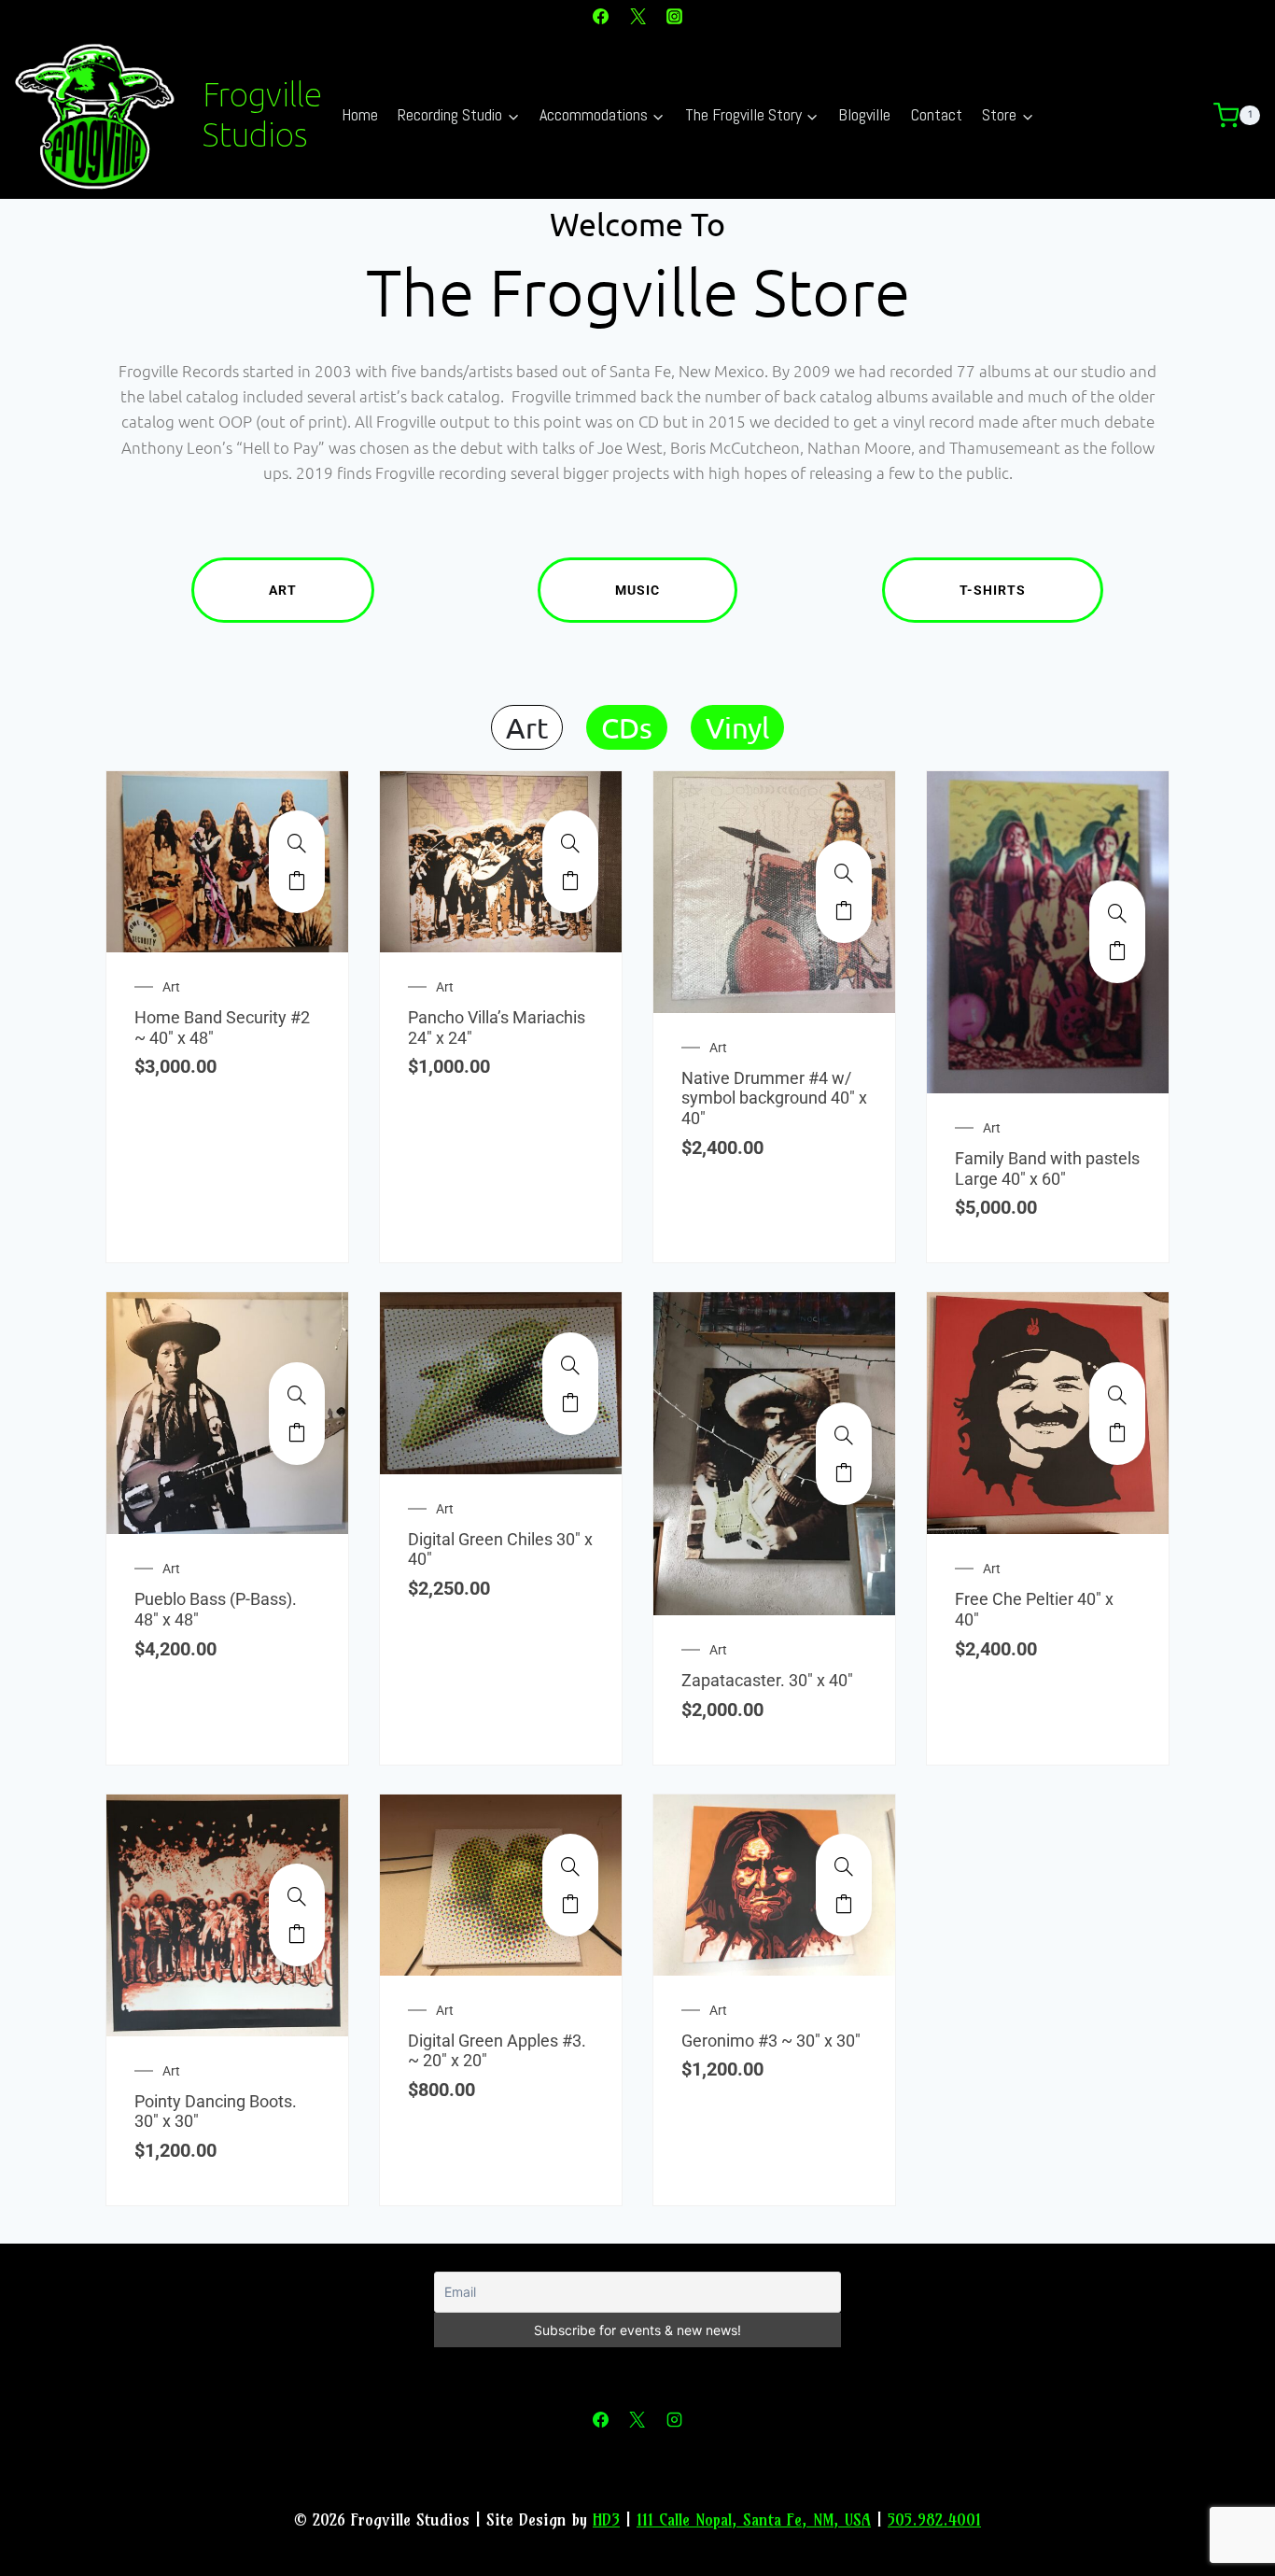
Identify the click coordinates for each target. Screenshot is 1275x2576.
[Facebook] (601, 16)
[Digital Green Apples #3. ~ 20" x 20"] (570, 1866)
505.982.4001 (934, 2520)
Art (283, 590)
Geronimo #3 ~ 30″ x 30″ (771, 2041)
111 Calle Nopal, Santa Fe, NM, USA (754, 2520)
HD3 (606, 2520)
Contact (937, 114)
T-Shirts (993, 590)
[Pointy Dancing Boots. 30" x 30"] (297, 1896)
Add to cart (297, 880)
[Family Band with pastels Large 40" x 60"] (1117, 913)
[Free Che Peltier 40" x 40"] (1117, 1395)
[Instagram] (674, 16)
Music (637, 590)
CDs (627, 727)
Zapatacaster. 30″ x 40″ (767, 1680)
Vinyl (737, 727)
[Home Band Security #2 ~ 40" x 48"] (297, 843)
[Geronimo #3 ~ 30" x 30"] (844, 1866)
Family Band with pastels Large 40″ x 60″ (1047, 1168)
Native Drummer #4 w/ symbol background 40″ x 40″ (774, 1098)
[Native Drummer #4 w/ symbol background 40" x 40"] (844, 873)
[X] (637, 16)
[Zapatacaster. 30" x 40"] (844, 1435)
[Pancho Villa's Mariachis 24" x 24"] (570, 843)
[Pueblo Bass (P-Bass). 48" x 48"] (297, 1395)
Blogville (864, 114)
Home (360, 114)
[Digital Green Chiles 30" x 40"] (570, 1365)
